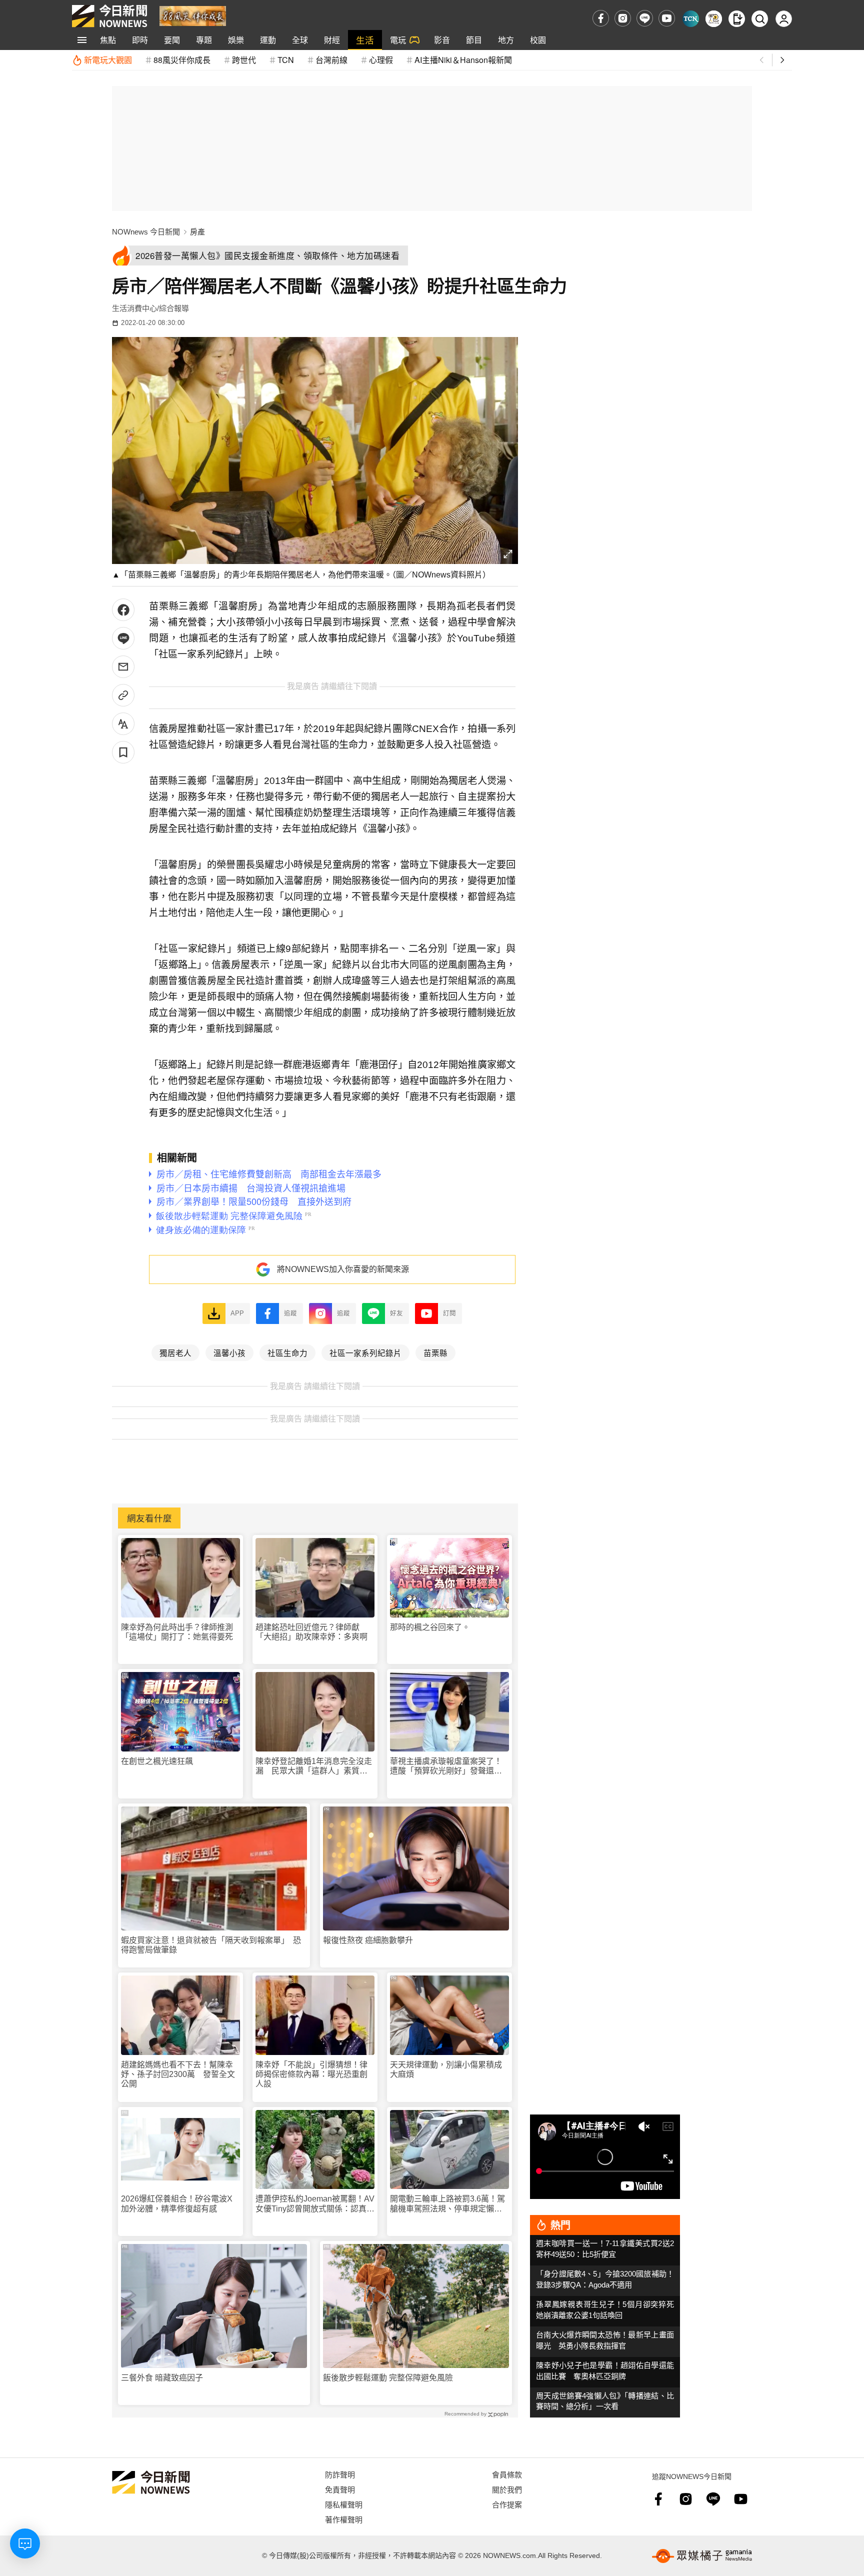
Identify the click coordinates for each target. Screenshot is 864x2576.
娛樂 (236, 40)
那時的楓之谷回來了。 (430, 1627)
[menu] (82, 40)
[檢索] (760, 19)
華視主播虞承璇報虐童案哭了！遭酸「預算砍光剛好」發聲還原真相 (446, 1766)
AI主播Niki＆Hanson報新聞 (463, 60)
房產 (197, 232)
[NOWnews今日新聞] (109, 16)
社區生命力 (287, 1352)
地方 (506, 40)
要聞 (172, 40)
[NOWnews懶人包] (714, 19)
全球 (300, 40)
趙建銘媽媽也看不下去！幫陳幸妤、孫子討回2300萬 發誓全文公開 (178, 2074)
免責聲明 (340, 2489)
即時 (140, 40)
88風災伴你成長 (182, 60)
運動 (268, 40)
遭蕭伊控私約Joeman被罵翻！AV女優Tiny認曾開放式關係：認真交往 (315, 2204)
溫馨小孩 (229, 1352)
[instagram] (623, 18)
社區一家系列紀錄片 (365, 1352)
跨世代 (244, 60)
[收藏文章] (123, 752)
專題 (204, 40)
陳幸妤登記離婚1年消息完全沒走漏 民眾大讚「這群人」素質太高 (314, 1766)
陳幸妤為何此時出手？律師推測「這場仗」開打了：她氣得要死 (177, 1632)
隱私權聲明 (344, 2504)
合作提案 (507, 2504)
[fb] (601, 18)
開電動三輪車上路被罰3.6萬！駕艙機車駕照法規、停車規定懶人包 (447, 2204)
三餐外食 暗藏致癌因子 (162, 2378)
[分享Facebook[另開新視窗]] (123, 610)
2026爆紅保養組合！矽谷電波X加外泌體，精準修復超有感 (177, 2203)
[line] (645, 18)
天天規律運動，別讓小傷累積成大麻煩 (446, 2069)
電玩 (398, 40)
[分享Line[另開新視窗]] (123, 638)
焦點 (108, 40)
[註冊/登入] (784, 19)
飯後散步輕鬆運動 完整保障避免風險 (388, 2378)
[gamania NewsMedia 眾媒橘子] (702, 2556)
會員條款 (507, 2474)
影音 (442, 40)
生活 (365, 40)
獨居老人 (175, 1352)
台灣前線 (331, 60)
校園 (538, 40)
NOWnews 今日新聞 (146, 232)
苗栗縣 (435, 1352)
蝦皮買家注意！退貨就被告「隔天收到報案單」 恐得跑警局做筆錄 (211, 1945)
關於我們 (507, 2489)
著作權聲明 (344, 2519)
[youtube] (667, 18)
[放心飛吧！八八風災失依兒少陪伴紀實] (193, 15)
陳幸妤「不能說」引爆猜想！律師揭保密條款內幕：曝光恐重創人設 (311, 2074)
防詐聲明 (340, 2474)
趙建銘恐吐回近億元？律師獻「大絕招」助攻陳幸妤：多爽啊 (311, 1632)
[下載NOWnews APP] (737, 19)
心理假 (381, 60)
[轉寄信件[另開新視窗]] (123, 667)
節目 (474, 40)
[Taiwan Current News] (691, 19)
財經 (332, 40)
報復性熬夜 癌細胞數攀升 (368, 1940)
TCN (286, 60)
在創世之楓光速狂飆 (157, 1761)
